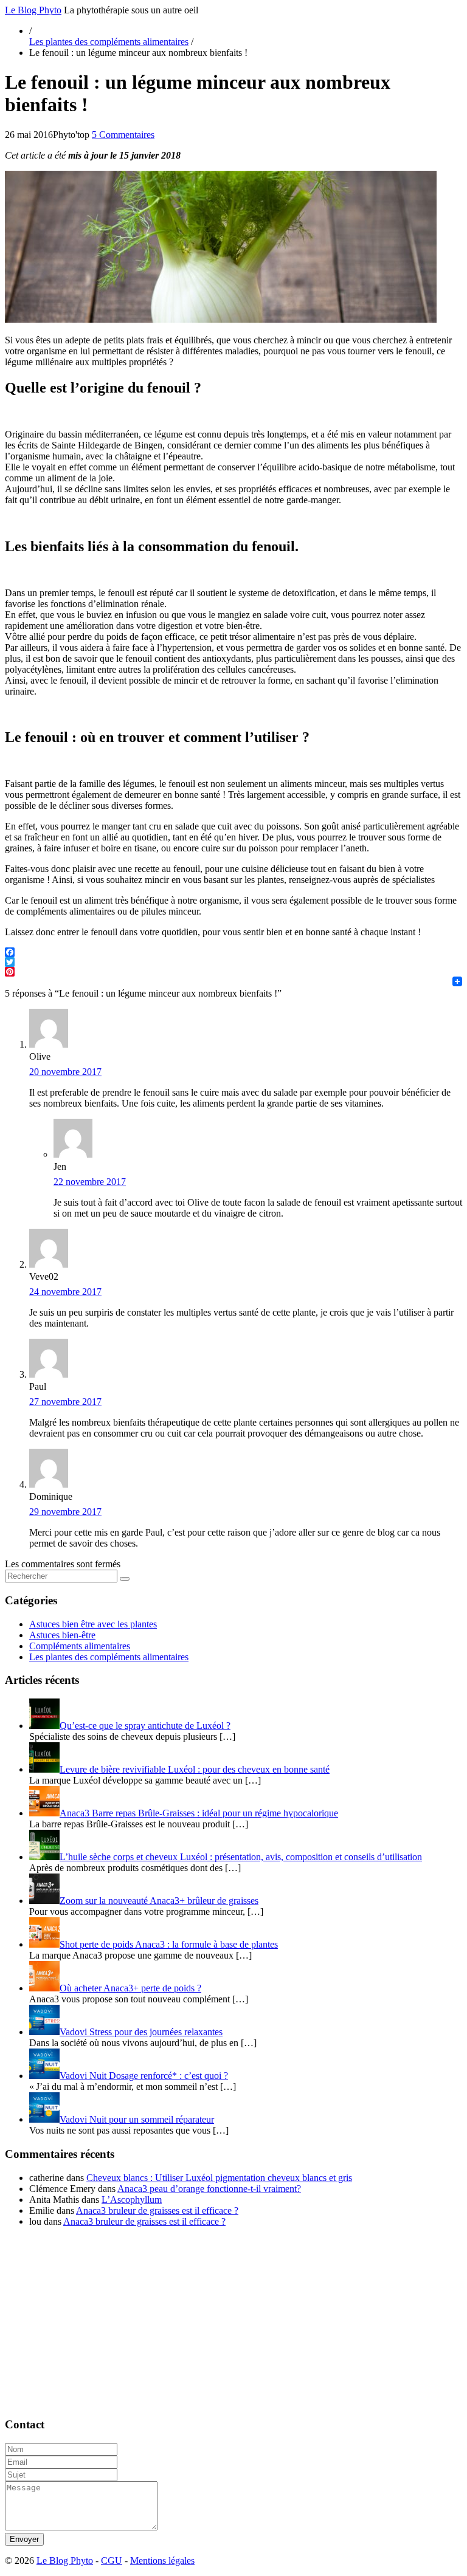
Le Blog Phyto (33, 10)
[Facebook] (233, 952)
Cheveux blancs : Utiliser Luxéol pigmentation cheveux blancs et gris (219, 2178)
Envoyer (24, 2539)
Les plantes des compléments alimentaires (109, 42)
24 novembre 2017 (65, 1292)
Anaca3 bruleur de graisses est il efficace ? (157, 2210)
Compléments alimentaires (80, 1646)
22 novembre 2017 (90, 1182)
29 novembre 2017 (65, 1512)
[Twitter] (233, 962)
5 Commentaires (123, 135)
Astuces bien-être (62, 1635)
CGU (112, 2561)
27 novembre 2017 (65, 1402)
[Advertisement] (233, 2322)
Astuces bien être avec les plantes (93, 1624)
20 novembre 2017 (65, 1072)
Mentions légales (162, 2561)
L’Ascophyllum (132, 2200)
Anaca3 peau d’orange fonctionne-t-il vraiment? (209, 2189)
